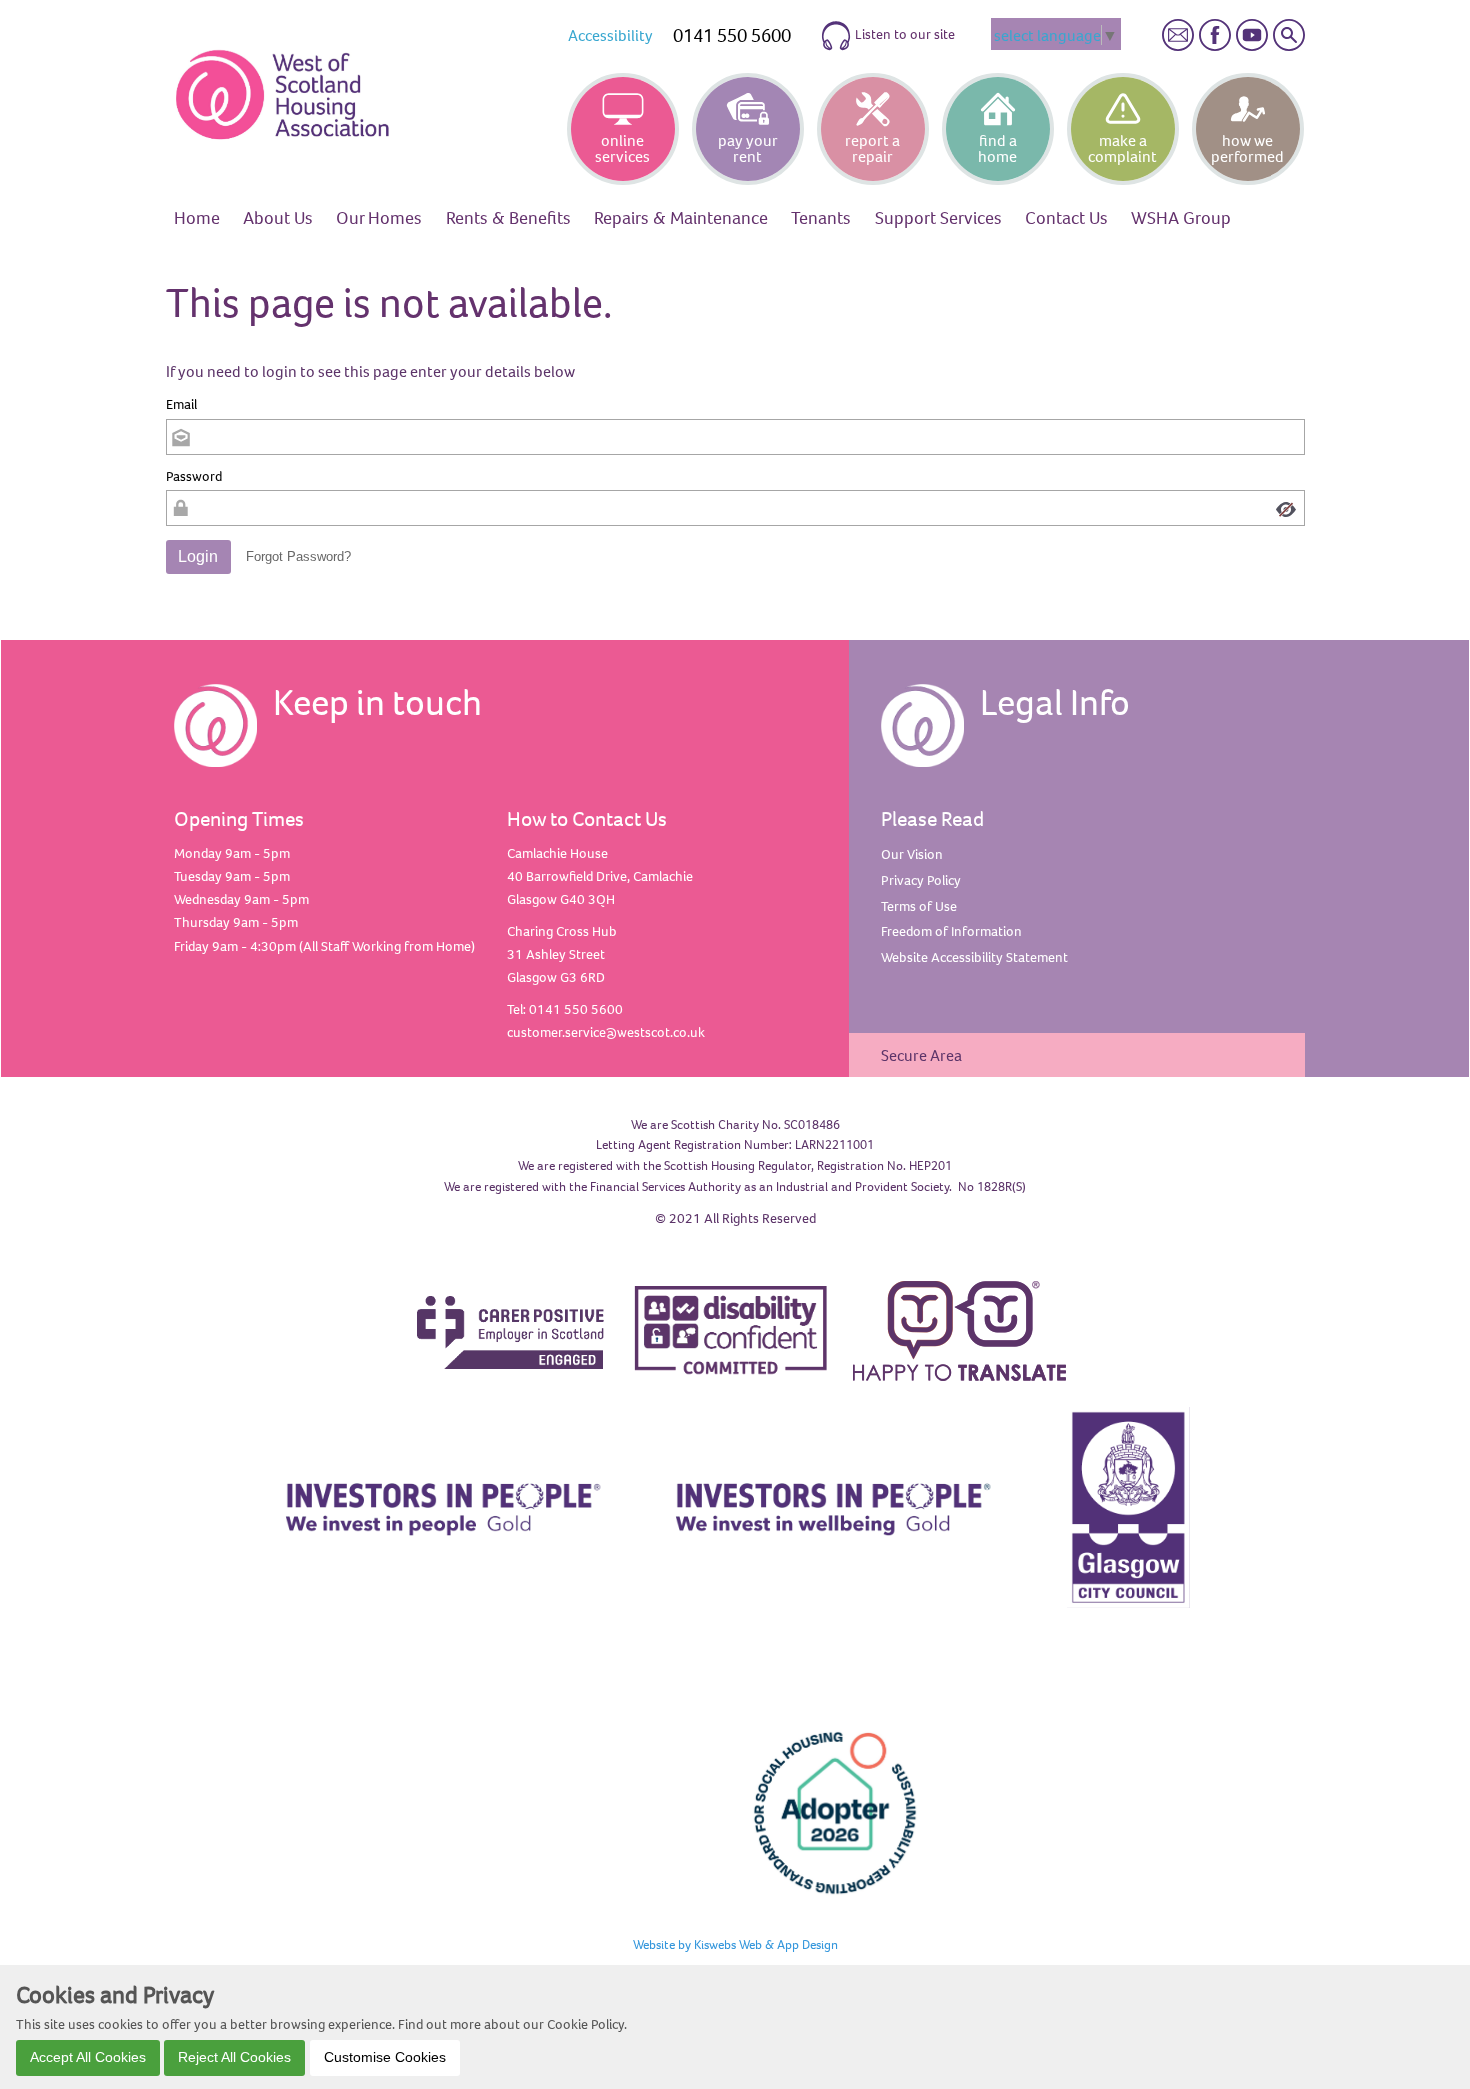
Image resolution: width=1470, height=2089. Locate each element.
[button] (199, 557)
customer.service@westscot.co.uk (606, 1032)
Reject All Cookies (234, 2057)
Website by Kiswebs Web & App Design (735, 1944)
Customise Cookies (385, 2057)
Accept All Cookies (88, 2057)
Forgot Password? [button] (298, 556)
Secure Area (921, 1055)
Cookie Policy (585, 2024)
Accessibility (610, 35)
